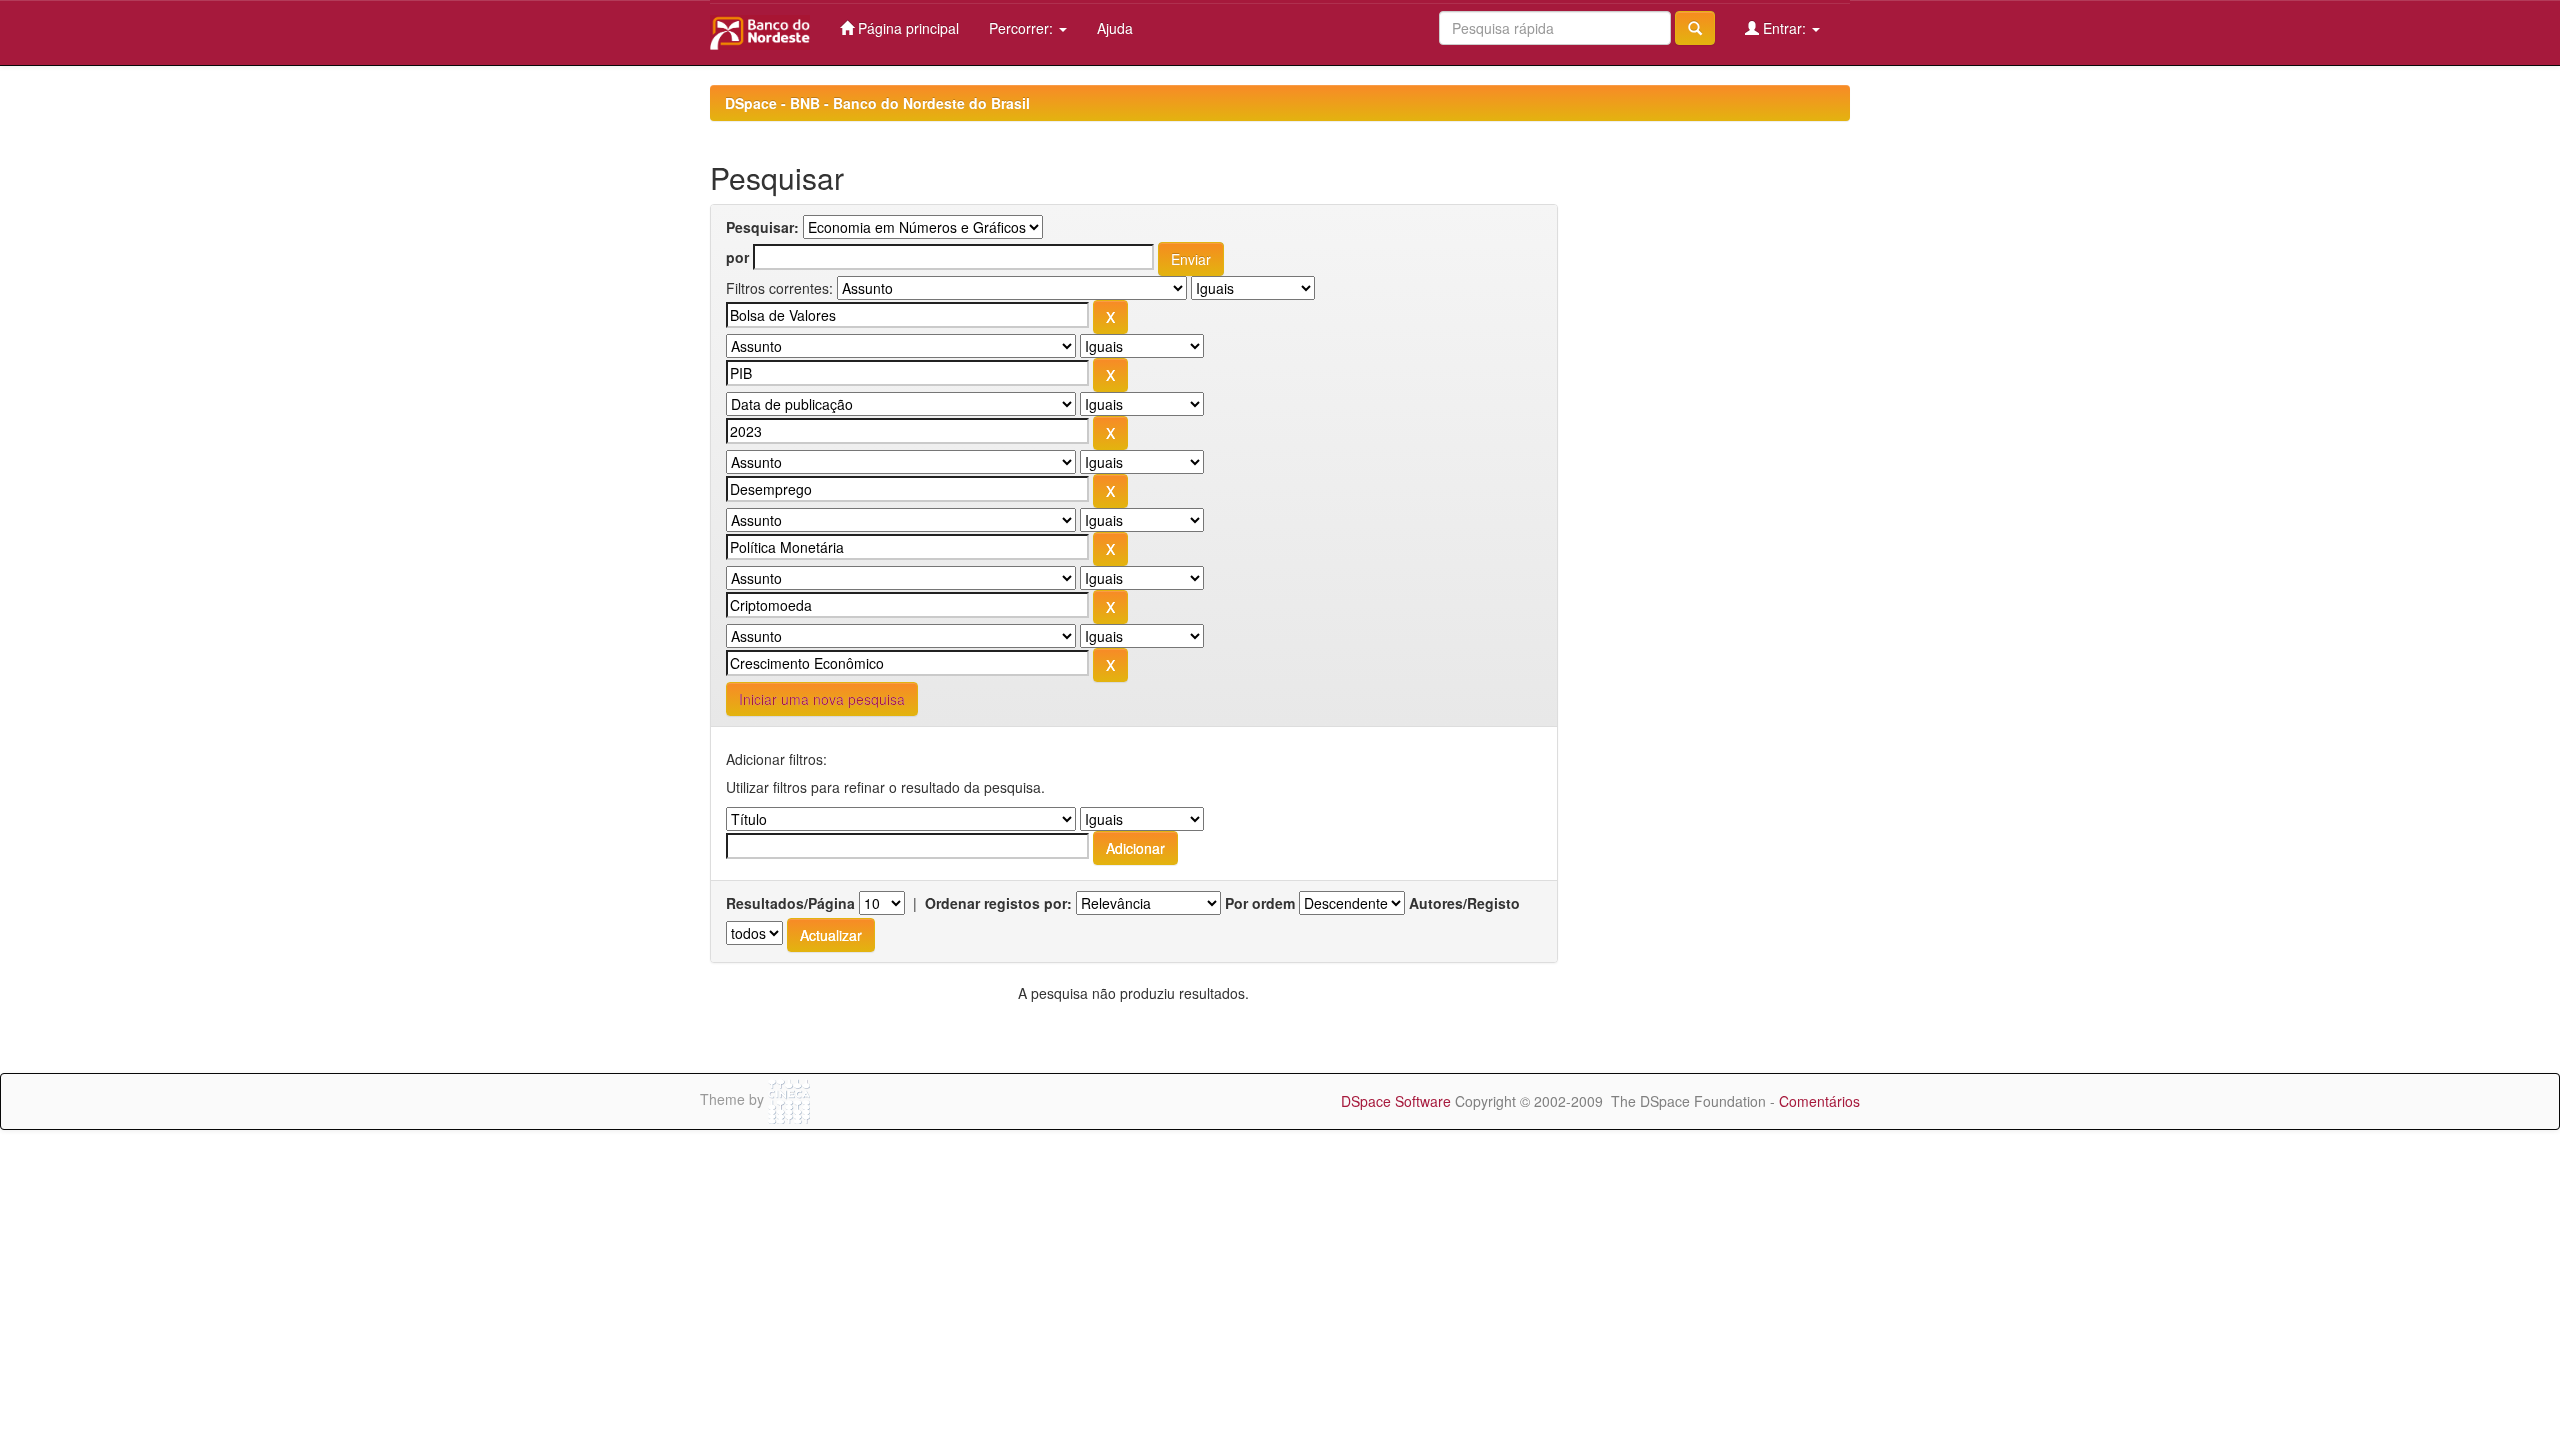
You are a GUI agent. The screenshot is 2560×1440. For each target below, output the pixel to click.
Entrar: (1784, 28)
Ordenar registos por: (998, 903)
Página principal (906, 28)
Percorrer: (1023, 28)
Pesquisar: (762, 227)
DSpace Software (1396, 1101)
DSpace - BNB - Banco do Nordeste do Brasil (877, 103)
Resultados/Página (790, 903)
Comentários (1819, 1101)
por (737, 257)
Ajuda (1115, 28)
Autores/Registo (1464, 903)
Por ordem (1260, 903)
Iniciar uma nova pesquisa (822, 699)
